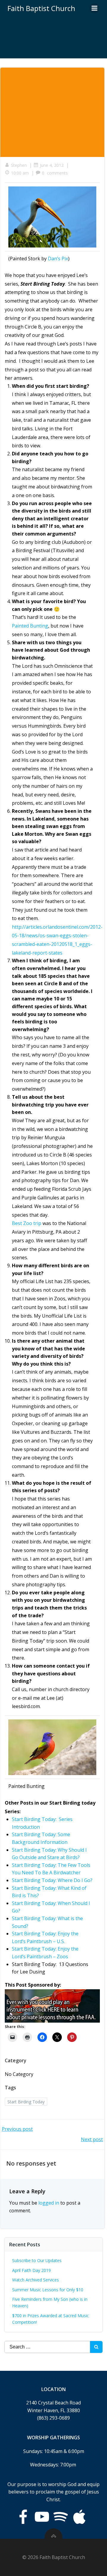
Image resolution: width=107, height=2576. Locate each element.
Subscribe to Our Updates (37, 2260)
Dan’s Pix (58, 259)
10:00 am (20, 173)
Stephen (19, 165)
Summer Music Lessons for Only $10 (48, 2290)
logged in (49, 2203)
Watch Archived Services (36, 2280)
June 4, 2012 (52, 165)
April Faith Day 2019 (32, 2270)
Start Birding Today (26, 2102)
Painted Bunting (30, 626)
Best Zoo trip (27, 1223)
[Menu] (95, 8)
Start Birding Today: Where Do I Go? (52, 1880)
